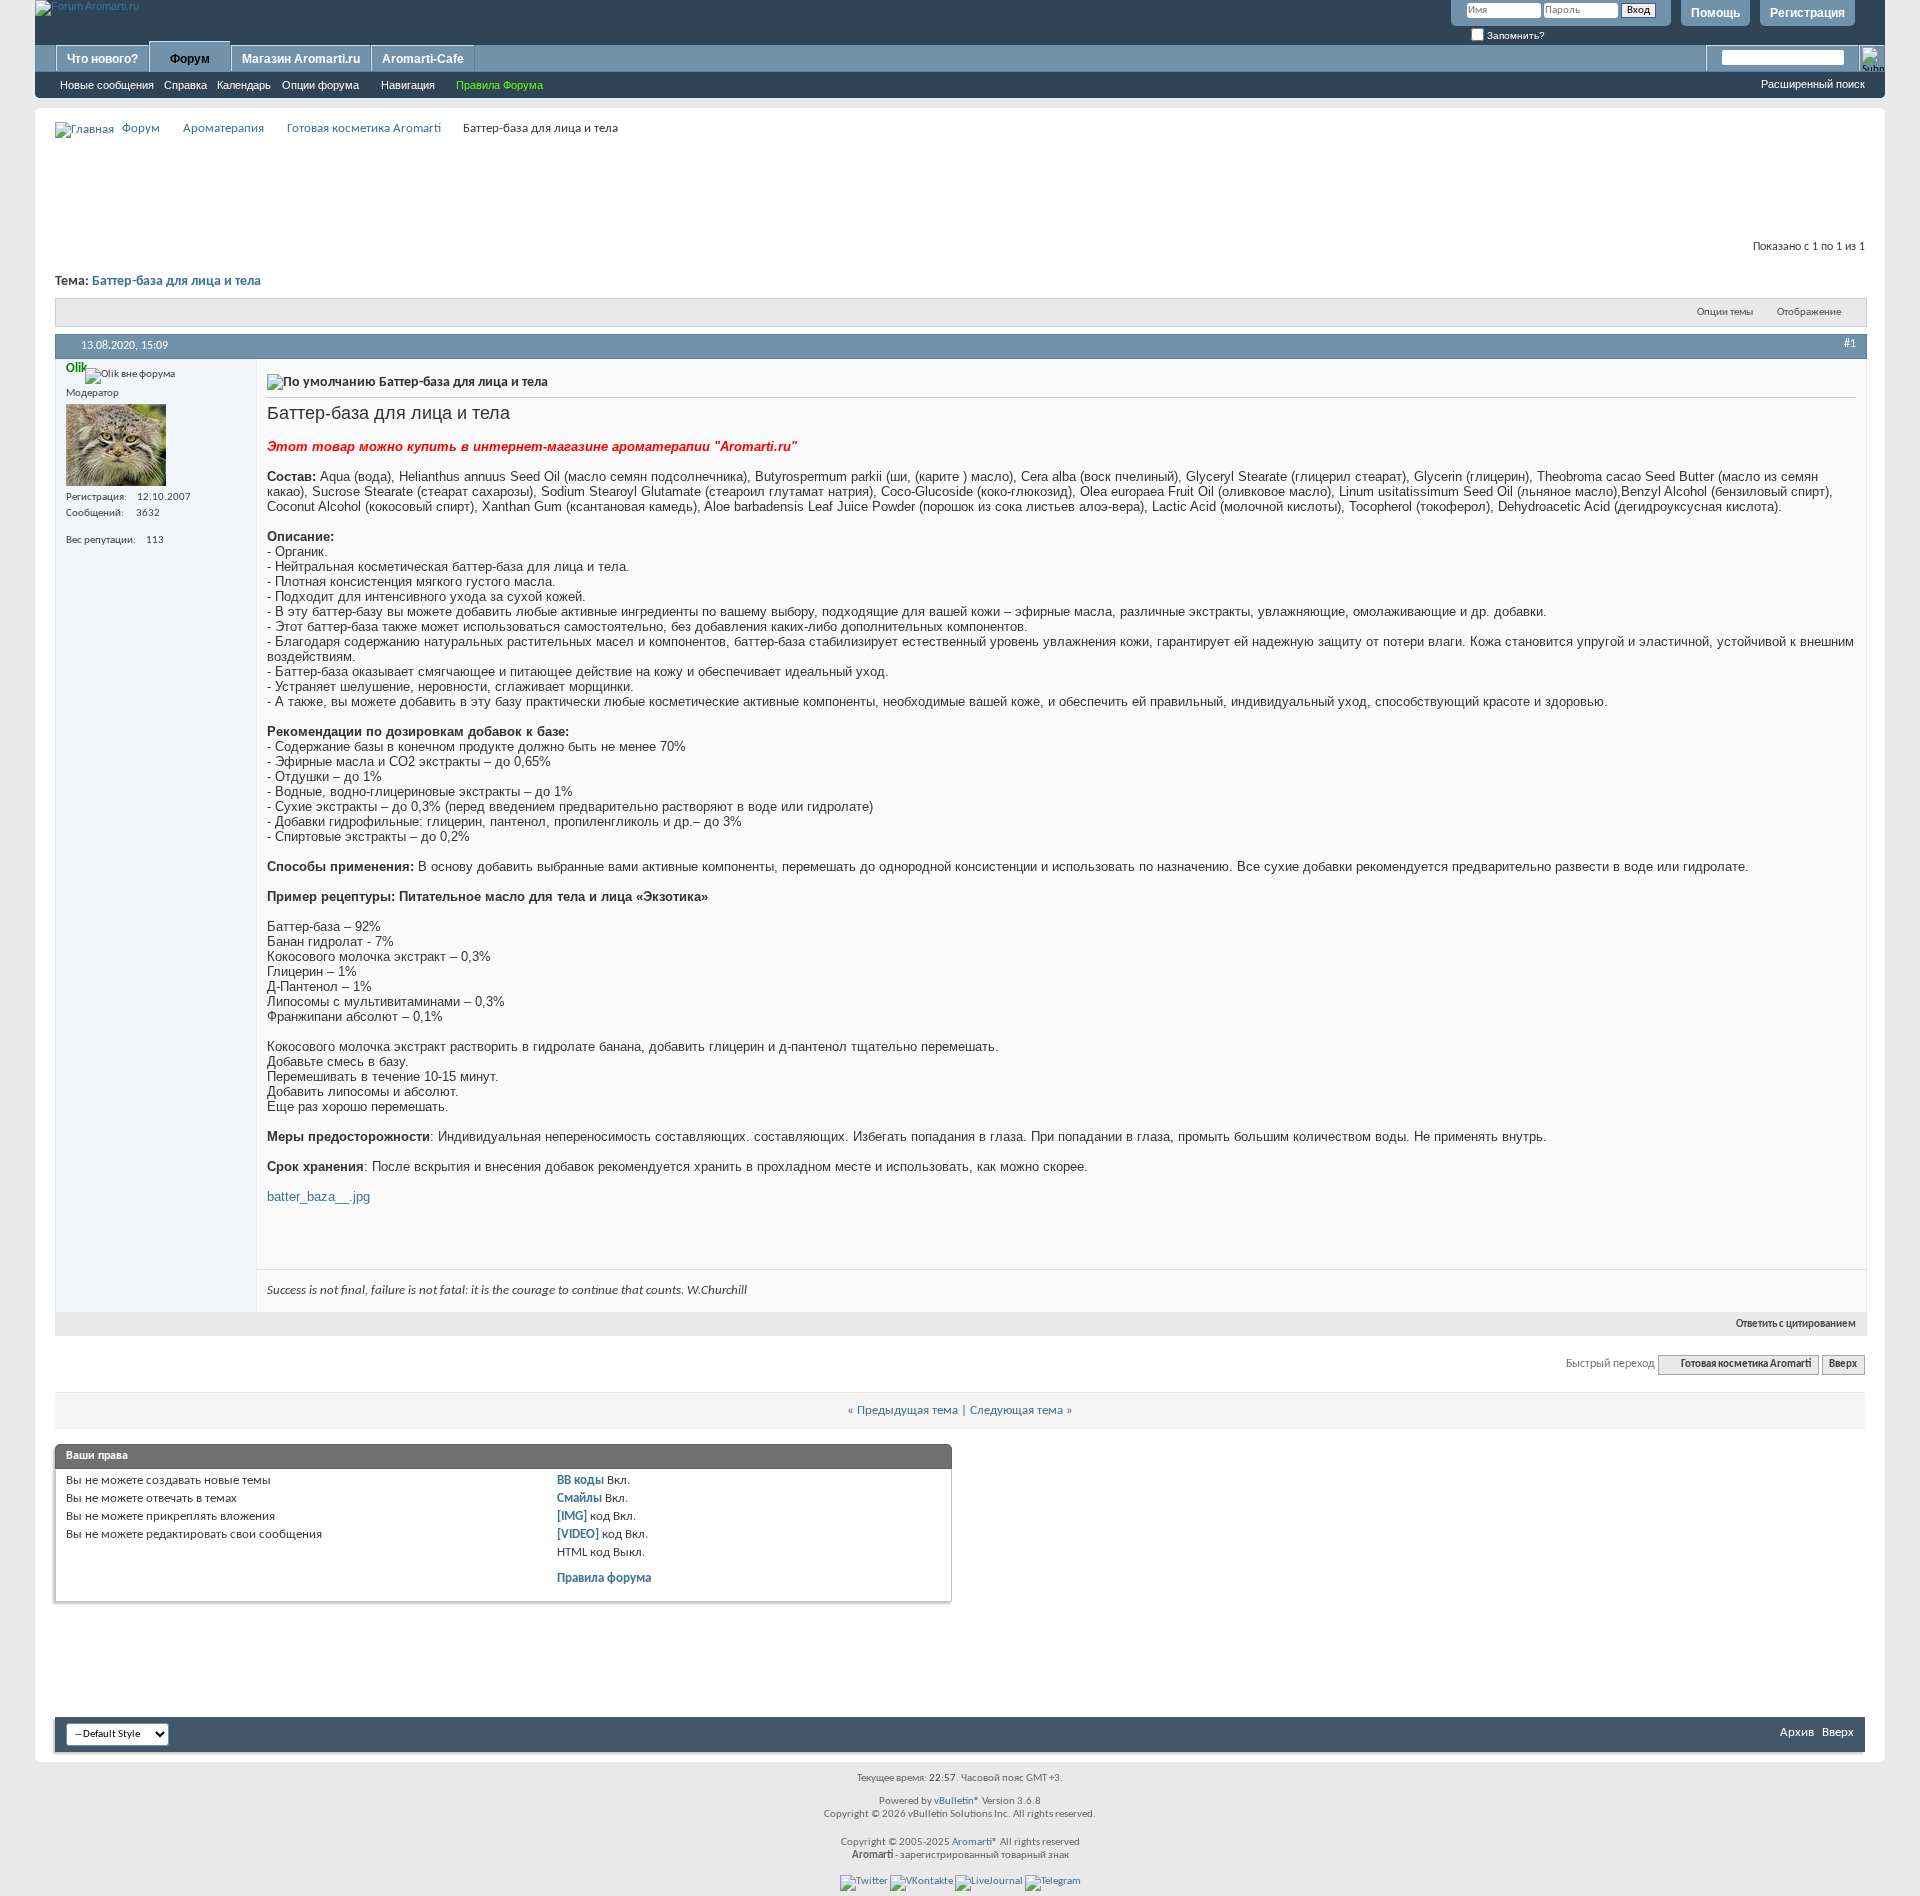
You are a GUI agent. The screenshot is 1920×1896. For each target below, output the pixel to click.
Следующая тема (1016, 1410)
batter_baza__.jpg (318, 1196)
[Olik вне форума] (116, 445)
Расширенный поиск (1813, 84)
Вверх (1843, 1364)
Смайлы (579, 1498)
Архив (1797, 1732)
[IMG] (572, 1516)
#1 (1850, 344)
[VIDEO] (578, 1534)
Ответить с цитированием (1796, 1324)
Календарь (244, 85)
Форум (190, 59)
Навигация (408, 85)
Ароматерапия (223, 128)
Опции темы (1725, 312)
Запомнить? (1514, 35)
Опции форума (320, 85)
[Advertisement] (960, 186)
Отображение (1809, 312)
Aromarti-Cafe (423, 59)
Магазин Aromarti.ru (301, 59)
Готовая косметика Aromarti (364, 128)
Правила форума (604, 1578)
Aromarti (972, 1842)
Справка (185, 85)
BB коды (580, 1480)
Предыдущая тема (907, 1410)
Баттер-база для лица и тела (176, 281)
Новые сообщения (107, 85)
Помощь (1715, 13)
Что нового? (102, 59)
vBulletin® (957, 1801)
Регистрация (1807, 13)
